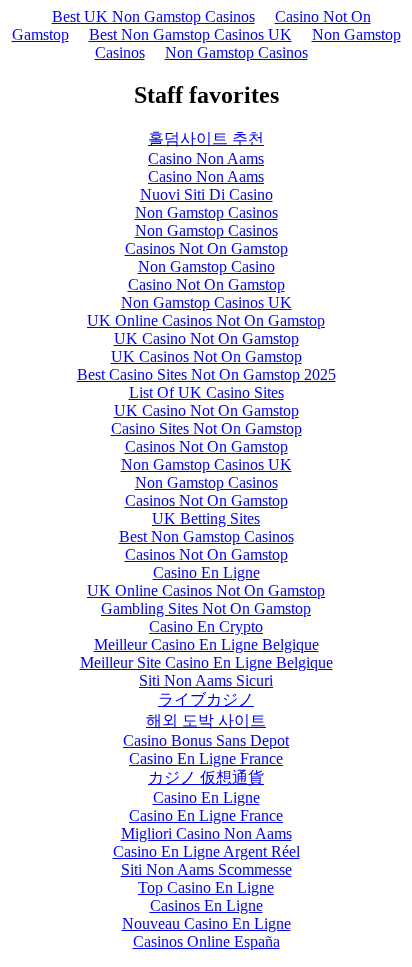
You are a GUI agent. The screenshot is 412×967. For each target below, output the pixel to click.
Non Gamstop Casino (206, 266)
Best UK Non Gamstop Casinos (153, 16)
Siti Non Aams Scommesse (206, 869)
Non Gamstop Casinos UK (206, 302)
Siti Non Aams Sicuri (206, 680)
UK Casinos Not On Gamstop (206, 356)
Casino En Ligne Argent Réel (206, 851)
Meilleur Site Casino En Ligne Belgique (206, 662)
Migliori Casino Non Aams (206, 833)
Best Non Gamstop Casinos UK (190, 34)
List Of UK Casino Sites (206, 392)
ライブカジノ (206, 699)
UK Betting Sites (206, 518)
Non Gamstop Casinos (236, 52)
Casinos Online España (206, 941)
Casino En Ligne (206, 572)
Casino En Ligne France (206, 758)
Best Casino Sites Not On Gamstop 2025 (206, 374)
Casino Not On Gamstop (206, 284)
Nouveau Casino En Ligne (206, 923)
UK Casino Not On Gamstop (206, 338)
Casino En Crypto (206, 626)
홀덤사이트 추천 (206, 138)
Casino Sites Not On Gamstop (206, 428)
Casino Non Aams (206, 158)
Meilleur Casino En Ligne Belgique (206, 644)
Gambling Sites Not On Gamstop (206, 608)
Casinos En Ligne (206, 905)
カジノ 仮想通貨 (206, 777)
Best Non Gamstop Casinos (206, 536)
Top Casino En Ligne (206, 887)
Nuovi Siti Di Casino (206, 194)
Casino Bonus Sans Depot (206, 740)
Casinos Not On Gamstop (206, 248)
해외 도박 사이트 (206, 720)
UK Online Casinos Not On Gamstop (206, 320)
